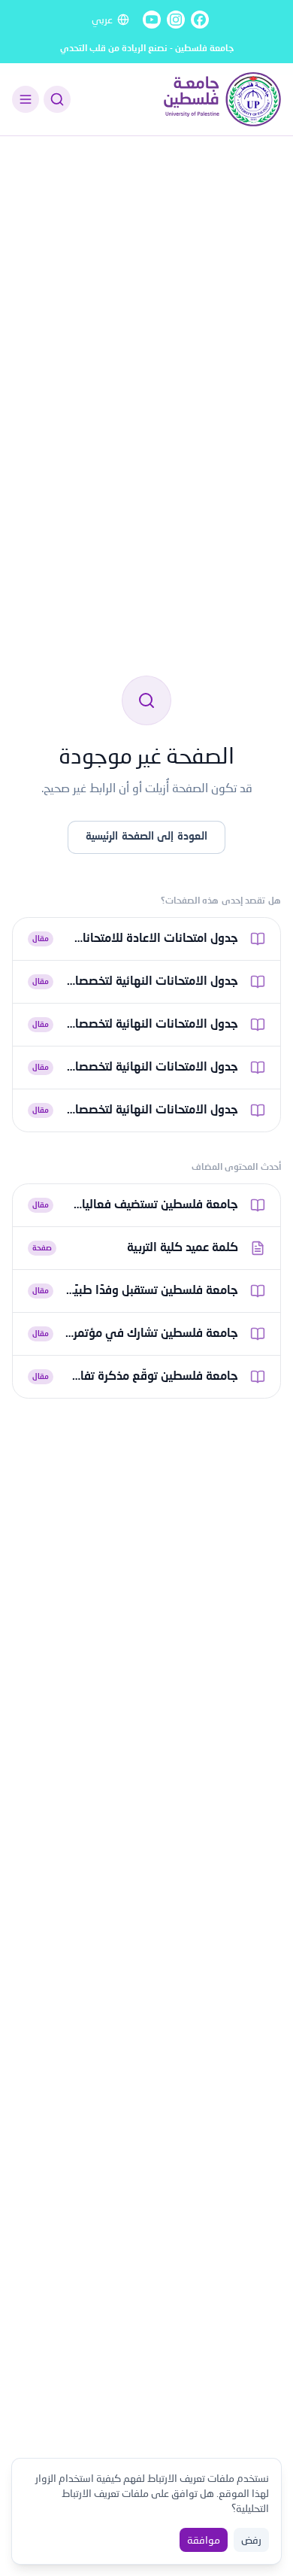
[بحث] (57, 99)
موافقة (204, 2540)
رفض (251, 2540)
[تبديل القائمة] (26, 99)
